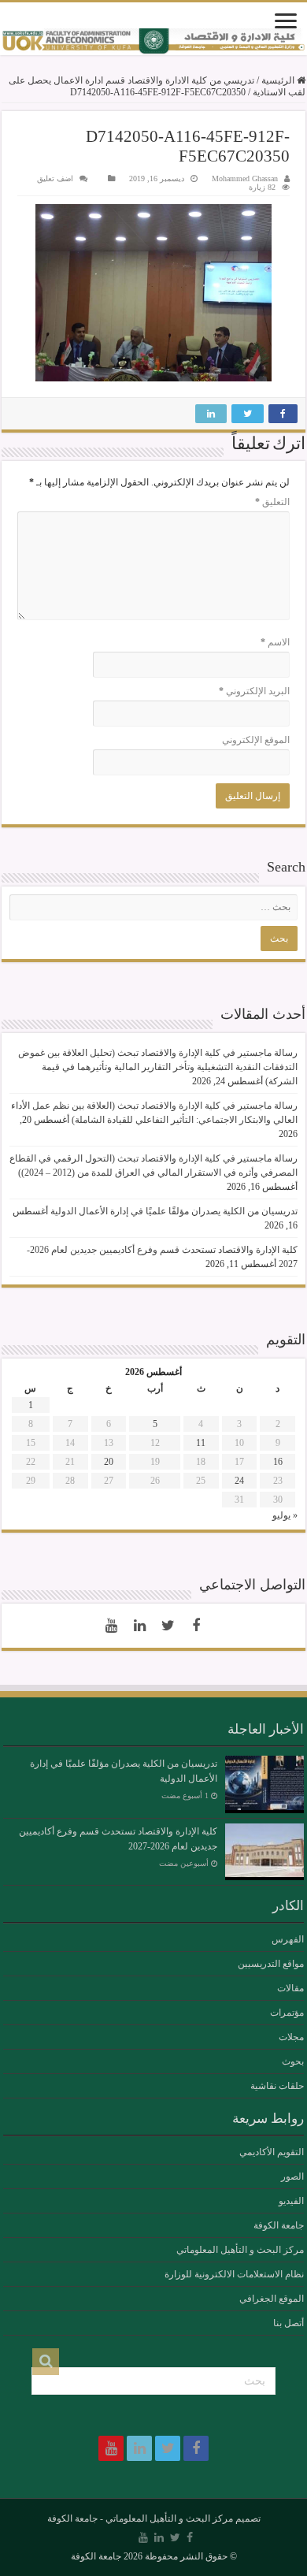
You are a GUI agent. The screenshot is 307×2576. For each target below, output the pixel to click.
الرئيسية (279, 80)
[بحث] (46, 2362)
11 (201, 1443)
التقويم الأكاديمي (272, 2152)
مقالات (290, 1988)
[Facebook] (196, 1626)
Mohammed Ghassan (245, 178)
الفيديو (291, 2201)
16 (278, 1462)
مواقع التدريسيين (271, 1964)
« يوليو (285, 1515)
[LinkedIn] (139, 1626)
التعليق (272, 502)
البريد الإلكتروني (254, 691)
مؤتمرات (287, 2013)
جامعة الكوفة (279, 2225)
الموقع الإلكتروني (256, 740)
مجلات (291, 2037)
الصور (292, 2176)
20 (109, 1462)
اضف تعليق (55, 178)
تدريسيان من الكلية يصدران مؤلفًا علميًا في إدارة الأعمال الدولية (174, 1211)
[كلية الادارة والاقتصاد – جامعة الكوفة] (153, 42)
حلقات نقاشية (277, 2086)
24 (239, 1481)
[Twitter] (168, 1626)
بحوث (293, 2061)
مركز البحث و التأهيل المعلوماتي (240, 2250)
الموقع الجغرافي (272, 2299)
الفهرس (288, 1939)
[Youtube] (111, 1626)
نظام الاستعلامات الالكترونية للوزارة (234, 2274)
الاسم (275, 642)
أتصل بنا (289, 2323)
